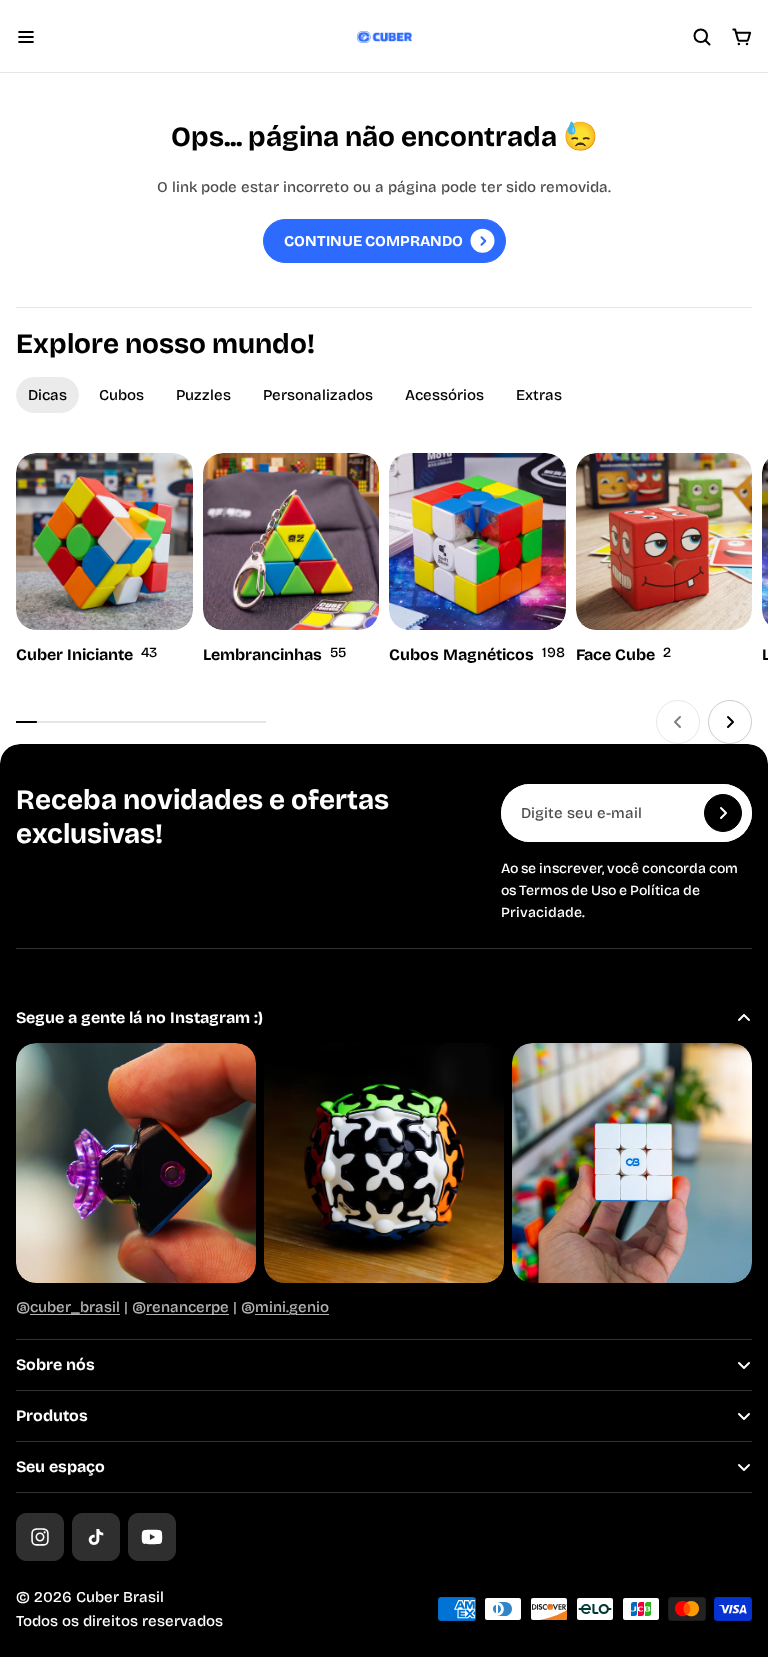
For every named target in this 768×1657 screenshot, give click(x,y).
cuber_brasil (75, 1307)
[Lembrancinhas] (291, 560)
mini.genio (292, 1307)
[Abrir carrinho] (742, 37)
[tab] (47, 395)
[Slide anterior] (678, 722)
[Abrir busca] (702, 37)
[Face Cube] (664, 560)
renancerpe (187, 1307)
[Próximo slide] (730, 722)
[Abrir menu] (26, 37)
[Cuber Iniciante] (104, 560)
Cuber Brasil (120, 1597)
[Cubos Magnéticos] (477, 560)
